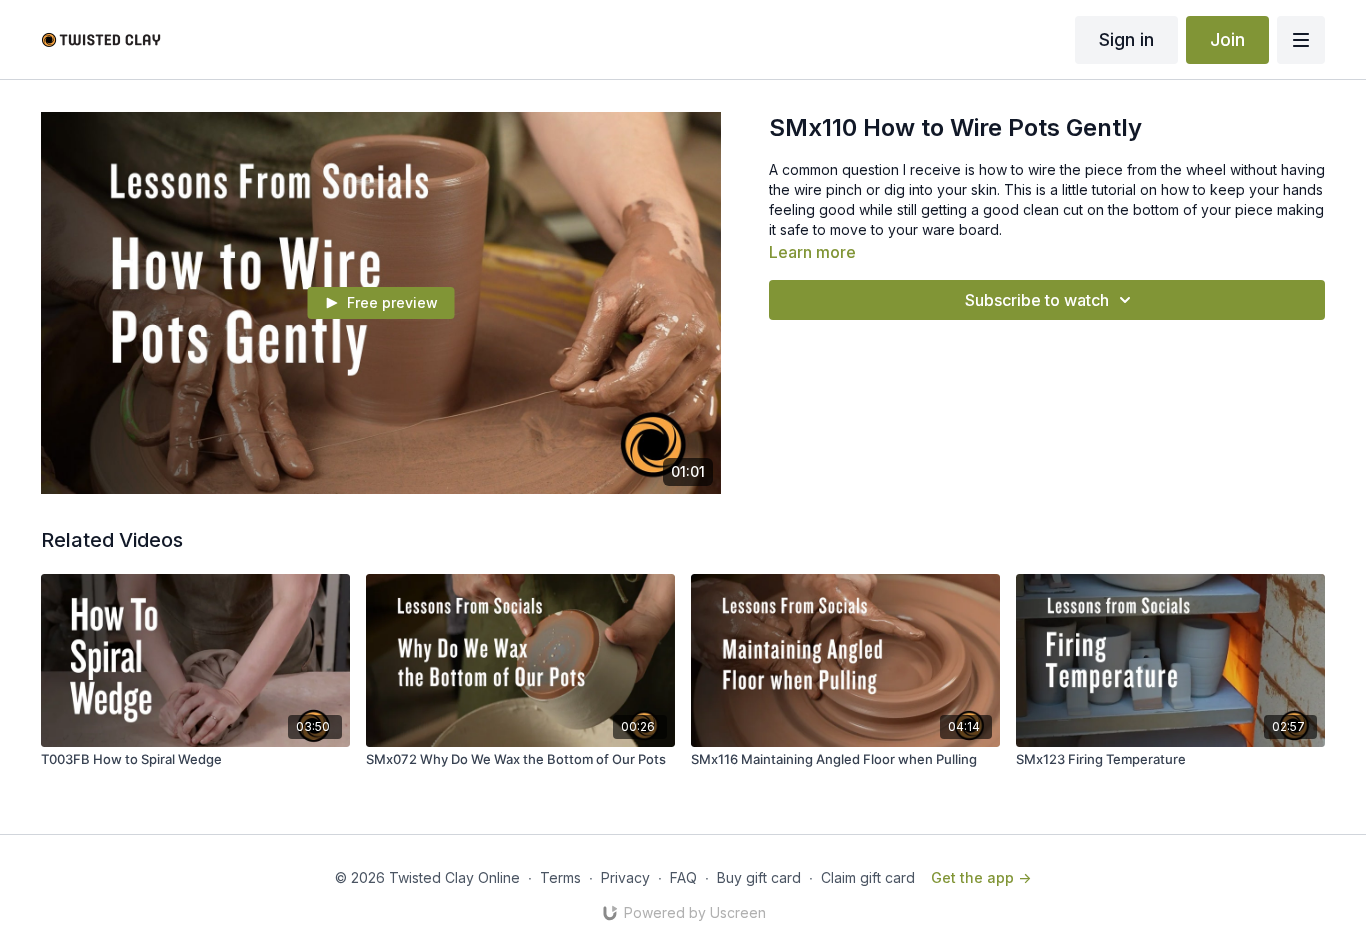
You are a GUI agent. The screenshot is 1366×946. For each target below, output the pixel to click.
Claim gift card (868, 877)
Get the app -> (981, 877)
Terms (560, 877)
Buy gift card (759, 877)
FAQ (683, 877)
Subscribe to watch (1037, 300)
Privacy (625, 877)
